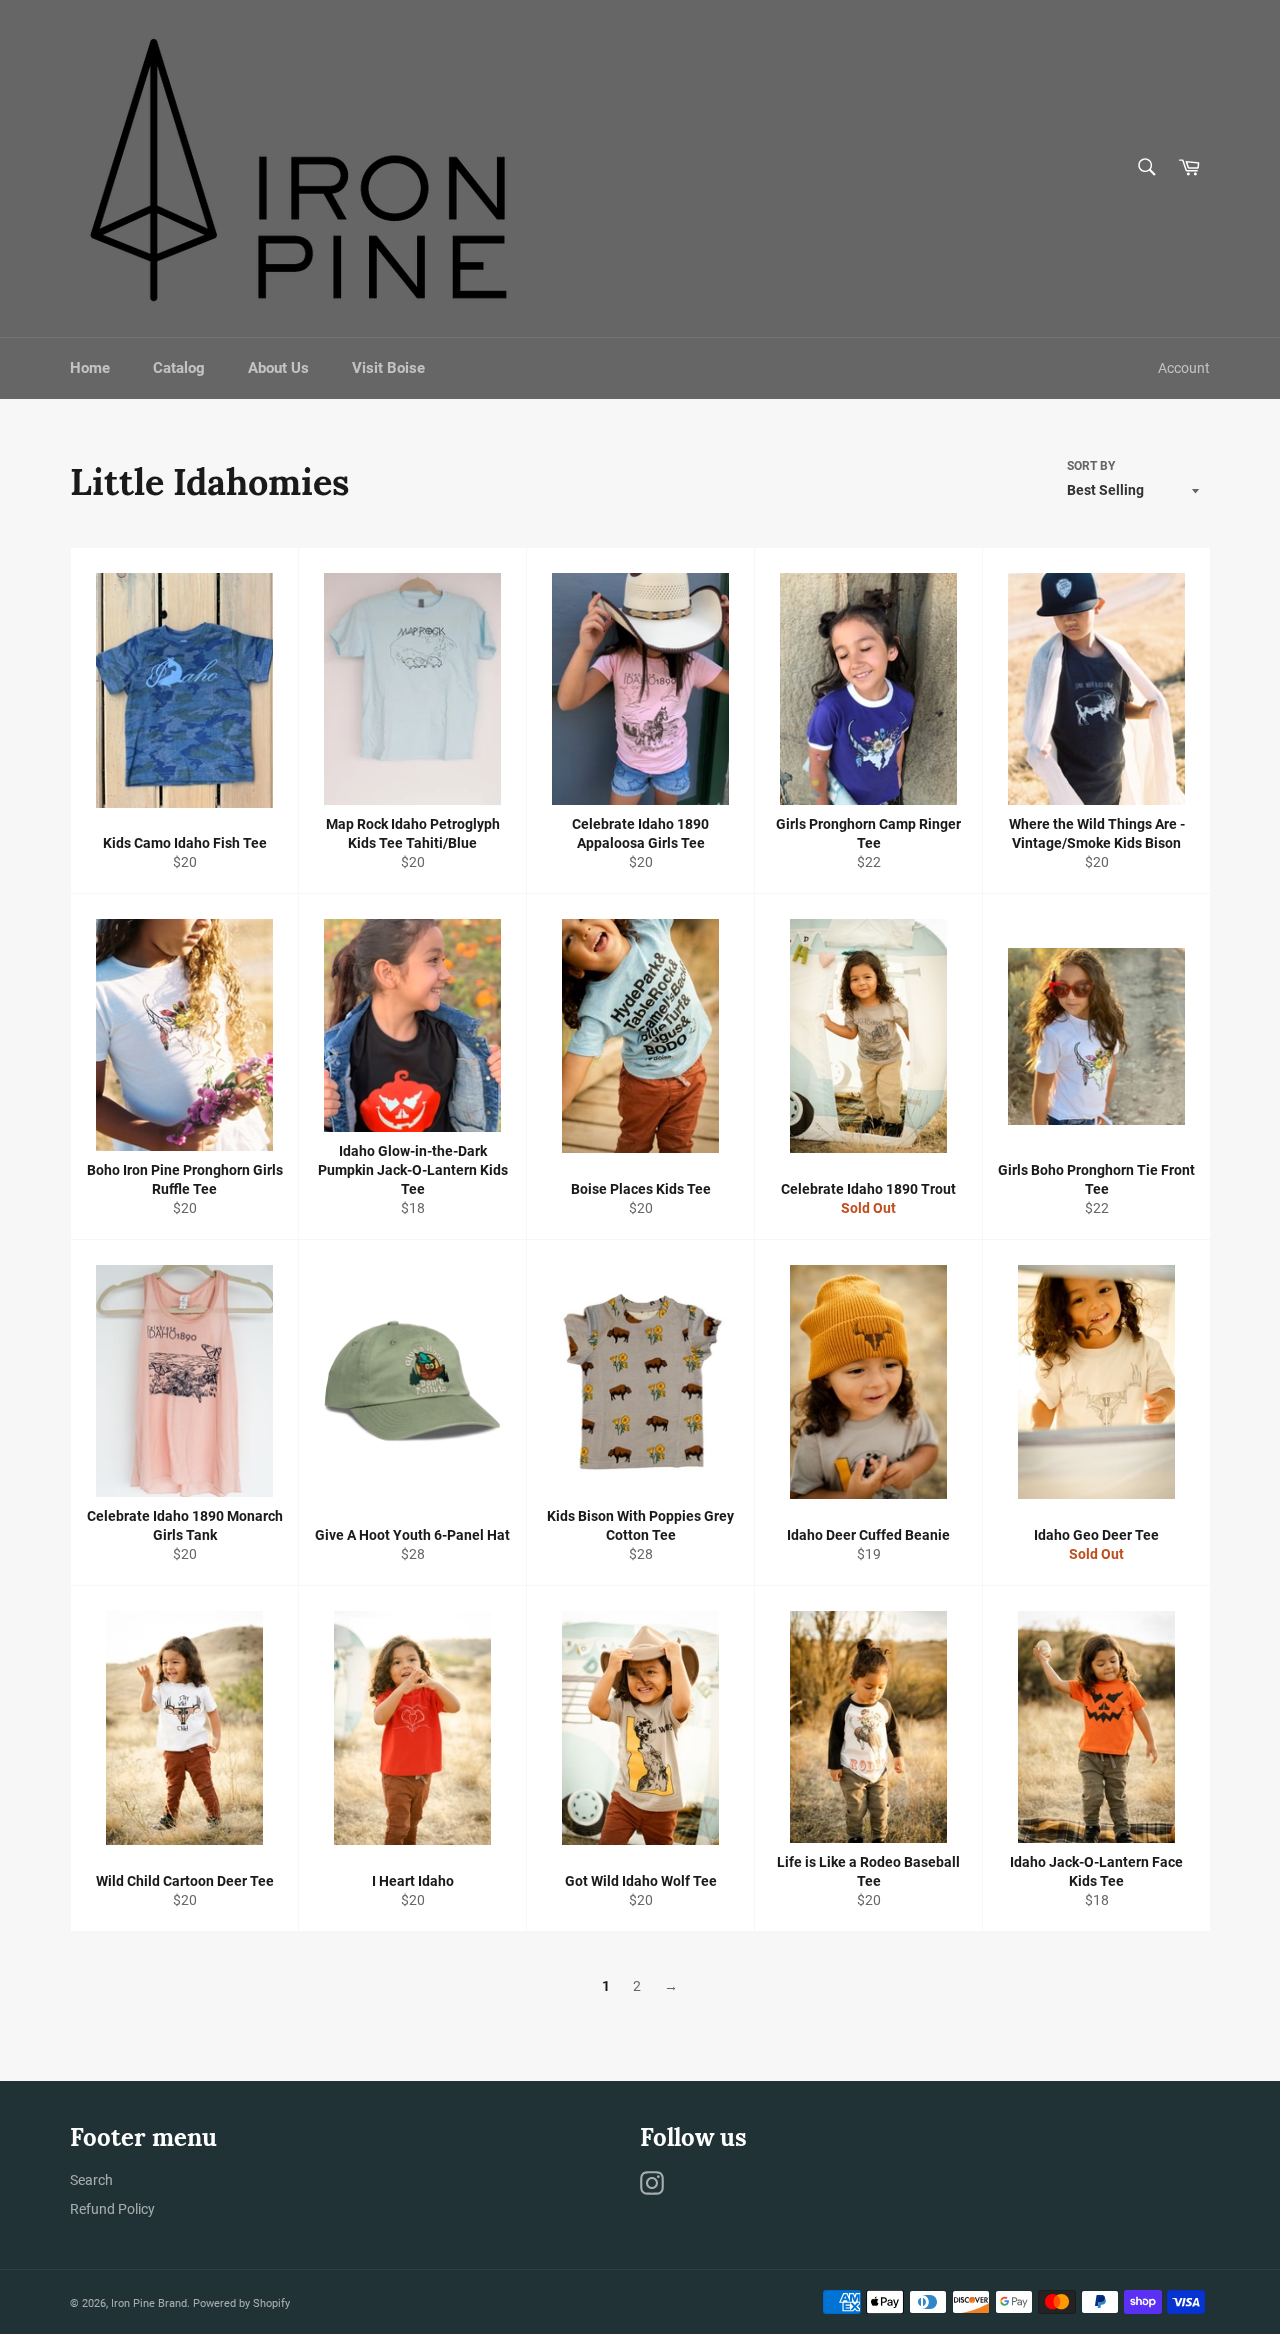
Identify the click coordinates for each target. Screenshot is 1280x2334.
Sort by (1091, 466)
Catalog (179, 368)
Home (90, 368)
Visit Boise (388, 368)
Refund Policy (112, 2209)
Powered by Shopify (241, 2303)
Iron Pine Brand (149, 2303)
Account (1184, 368)
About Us (278, 368)
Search (91, 2180)
